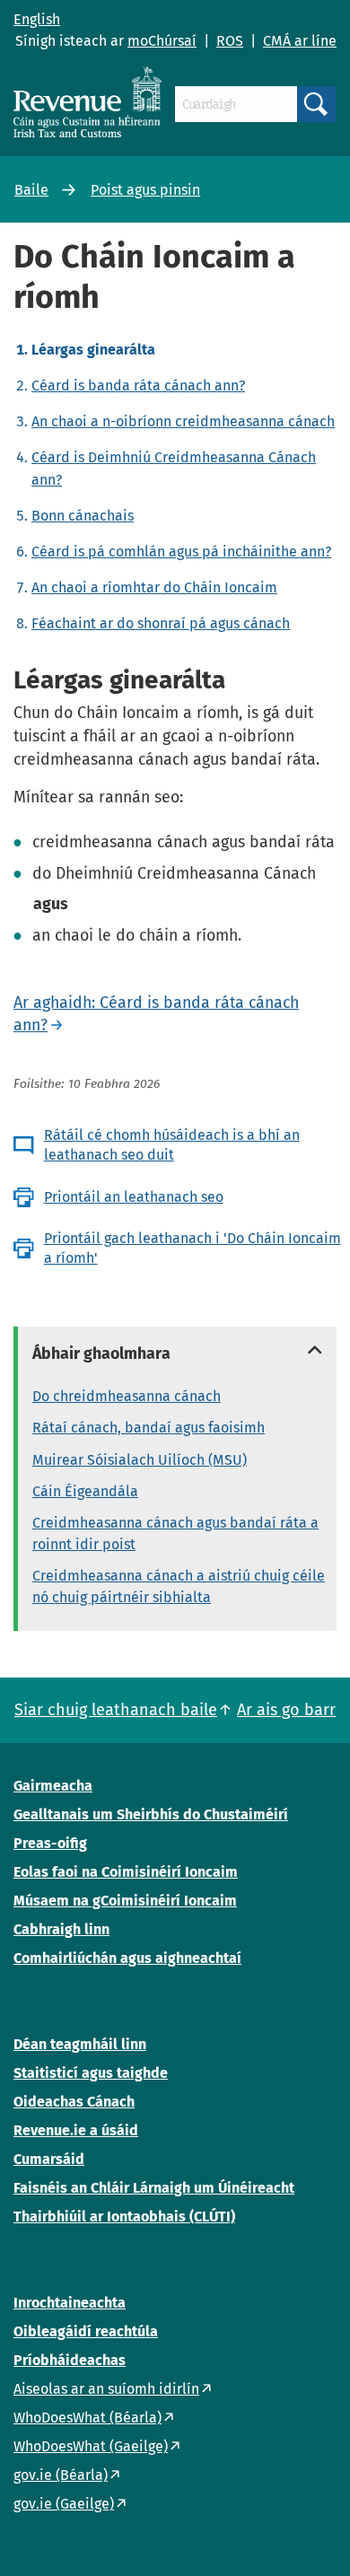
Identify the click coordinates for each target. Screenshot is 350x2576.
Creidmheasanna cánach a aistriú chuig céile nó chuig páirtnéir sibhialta (179, 1586)
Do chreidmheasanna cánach (127, 1396)
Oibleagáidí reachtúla (86, 2331)
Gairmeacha (53, 1786)
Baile (31, 190)
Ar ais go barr (286, 1710)
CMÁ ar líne (300, 41)
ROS (230, 41)
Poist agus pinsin (145, 190)
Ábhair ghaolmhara (101, 1354)
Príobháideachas (70, 2360)
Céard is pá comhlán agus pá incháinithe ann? (181, 552)
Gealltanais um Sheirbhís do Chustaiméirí (151, 1814)
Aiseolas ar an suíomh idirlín (106, 2389)
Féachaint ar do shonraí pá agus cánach (161, 623)
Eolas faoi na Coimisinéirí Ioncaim (126, 1872)
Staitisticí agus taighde (91, 2073)
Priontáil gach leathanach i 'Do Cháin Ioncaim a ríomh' (192, 1248)
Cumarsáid (49, 2159)
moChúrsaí (162, 41)
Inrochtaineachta (70, 2303)
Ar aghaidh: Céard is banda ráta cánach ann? (156, 1014)
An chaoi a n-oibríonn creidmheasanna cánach (183, 421)
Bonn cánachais (83, 516)
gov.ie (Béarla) (61, 2475)
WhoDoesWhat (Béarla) (87, 2418)
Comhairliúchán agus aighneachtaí (127, 1958)
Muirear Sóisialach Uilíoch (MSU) (140, 1460)
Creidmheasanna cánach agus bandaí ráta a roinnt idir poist (175, 1533)
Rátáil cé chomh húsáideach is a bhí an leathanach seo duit (172, 1145)
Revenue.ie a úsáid (76, 2130)
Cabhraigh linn (61, 1929)
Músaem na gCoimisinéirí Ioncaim (125, 1901)
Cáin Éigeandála (85, 1491)
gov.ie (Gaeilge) (64, 2504)
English (37, 19)
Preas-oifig (50, 1843)
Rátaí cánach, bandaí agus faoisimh (149, 1428)
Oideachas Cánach (74, 2102)
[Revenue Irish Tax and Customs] (87, 102)
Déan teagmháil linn (80, 2044)
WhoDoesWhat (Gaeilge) (91, 2446)
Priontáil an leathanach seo (134, 1197)
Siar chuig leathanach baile (116, 1710)
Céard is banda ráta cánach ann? (138, 386)
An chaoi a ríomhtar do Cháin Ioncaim (154, 587)
